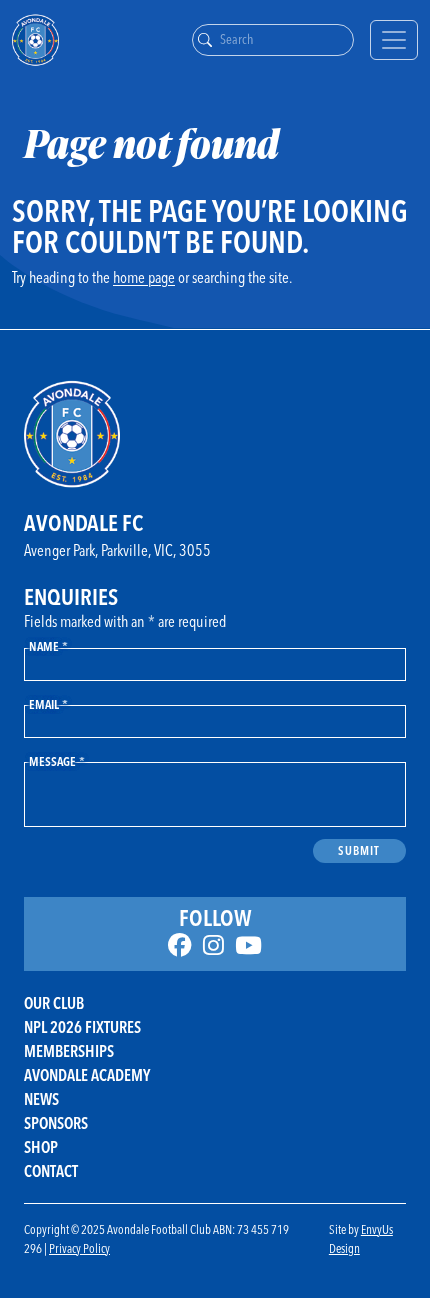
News (41, 1099)
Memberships (69, 1051)
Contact (51, 1171)
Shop (41, 1147)
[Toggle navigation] (394, 40)
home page (144, 277)
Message (57, 761)
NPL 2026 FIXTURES (82, 1027)
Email (48, 704)
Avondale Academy (87, 1075)
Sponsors (56, 1123)
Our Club (54, 1003)
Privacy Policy (79, 1248)
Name (48, 646)
